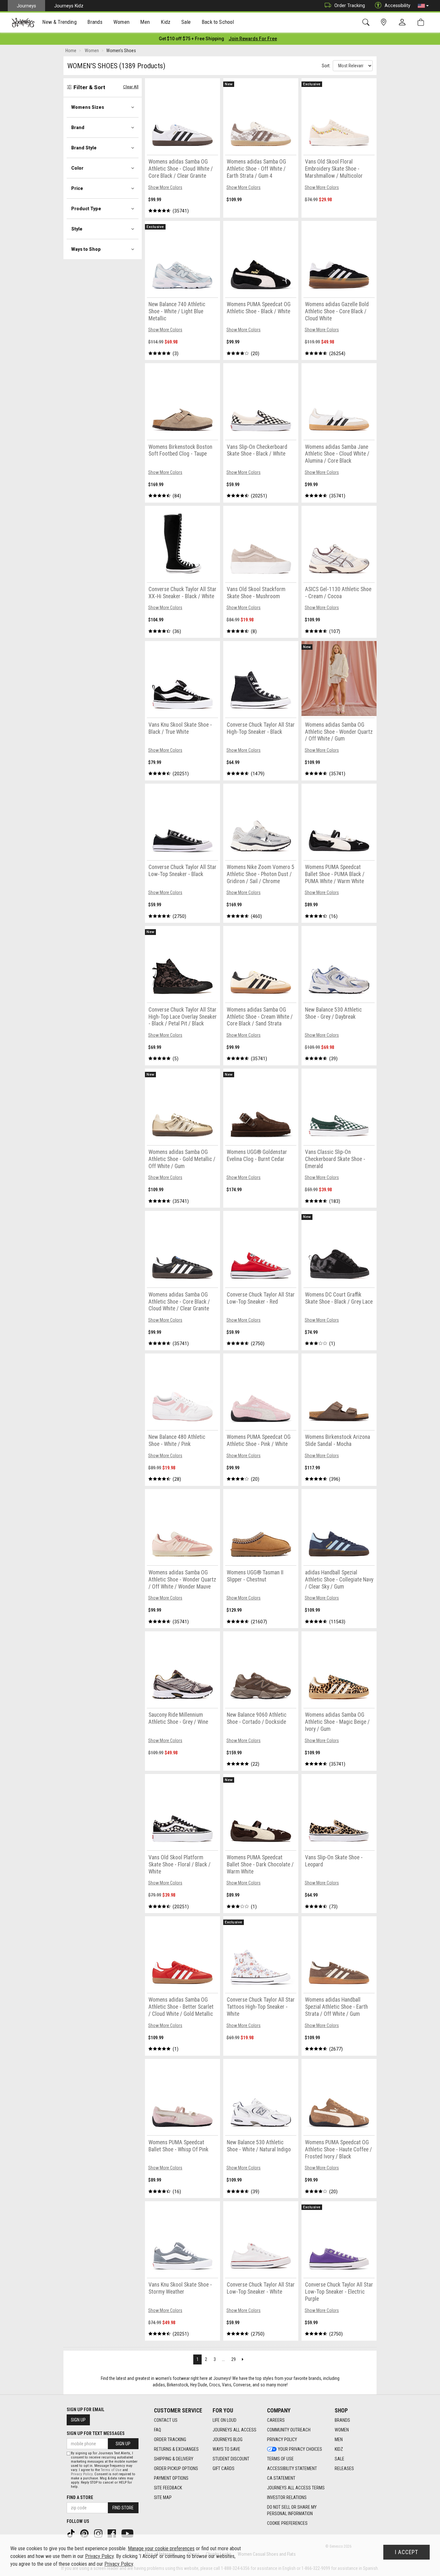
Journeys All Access (234, 2430)
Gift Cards (224, 2468)
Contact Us (166, 2420)
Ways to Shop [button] (86, 249)
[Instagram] (99, 2533)
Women (342, 2430)
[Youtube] (128, 2533)
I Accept (407, 2552)
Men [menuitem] (145, 22)
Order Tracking (350, 5)
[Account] (404, 23)
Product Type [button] (86, 209)
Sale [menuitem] (186, 22)
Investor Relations (287, 2497)
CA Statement (281, 2478)
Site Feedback (168, 2488)
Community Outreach (289, 2430)
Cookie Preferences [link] (287, 2523)
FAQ (158, 2430)
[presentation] (60, 23)
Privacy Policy (282, 2439)
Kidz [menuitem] (166, 22)
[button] (423, 6)
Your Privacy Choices (300, 2449)
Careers (276, 2420)
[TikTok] (72, 2533)
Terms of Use (280, 2459)
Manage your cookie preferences (161, 2548)
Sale (340, 2459)
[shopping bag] (422, 22)
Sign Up (78, 2420)
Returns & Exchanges (176, 2449)
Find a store (80, 2497)
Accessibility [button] (397, 5)
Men (339, 2439)
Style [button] (77, 229)
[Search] (367, 22)
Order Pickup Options (176, 2468)
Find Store (123, 2508)
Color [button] (77, 168)
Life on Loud (225, 2420)
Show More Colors (165, 187)
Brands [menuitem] (95, 22)
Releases (344, 2468)
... (223, 2359)
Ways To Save (226, 2449)
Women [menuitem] (121, 22)
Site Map (163, 2497)
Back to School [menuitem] (218, 22)
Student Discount (231, 2459)
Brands (342, 2420)
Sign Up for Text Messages (96, 2433)
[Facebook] (112, 2533)
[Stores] (385, 22)
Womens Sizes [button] (88, 107)
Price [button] (77, 188)
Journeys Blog (228, 2439)
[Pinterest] (85, 2533)
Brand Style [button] (84, 148)
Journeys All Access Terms (296, 2488)
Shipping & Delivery (174, 2459)
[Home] (23, 23)
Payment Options (171, 2478)
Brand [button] (78, 127)
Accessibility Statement (292, 2468)
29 (234, 2359)
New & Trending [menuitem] (59, 22)
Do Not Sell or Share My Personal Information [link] (292, 2510)
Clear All (131, 87)
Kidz (339, 2449)
